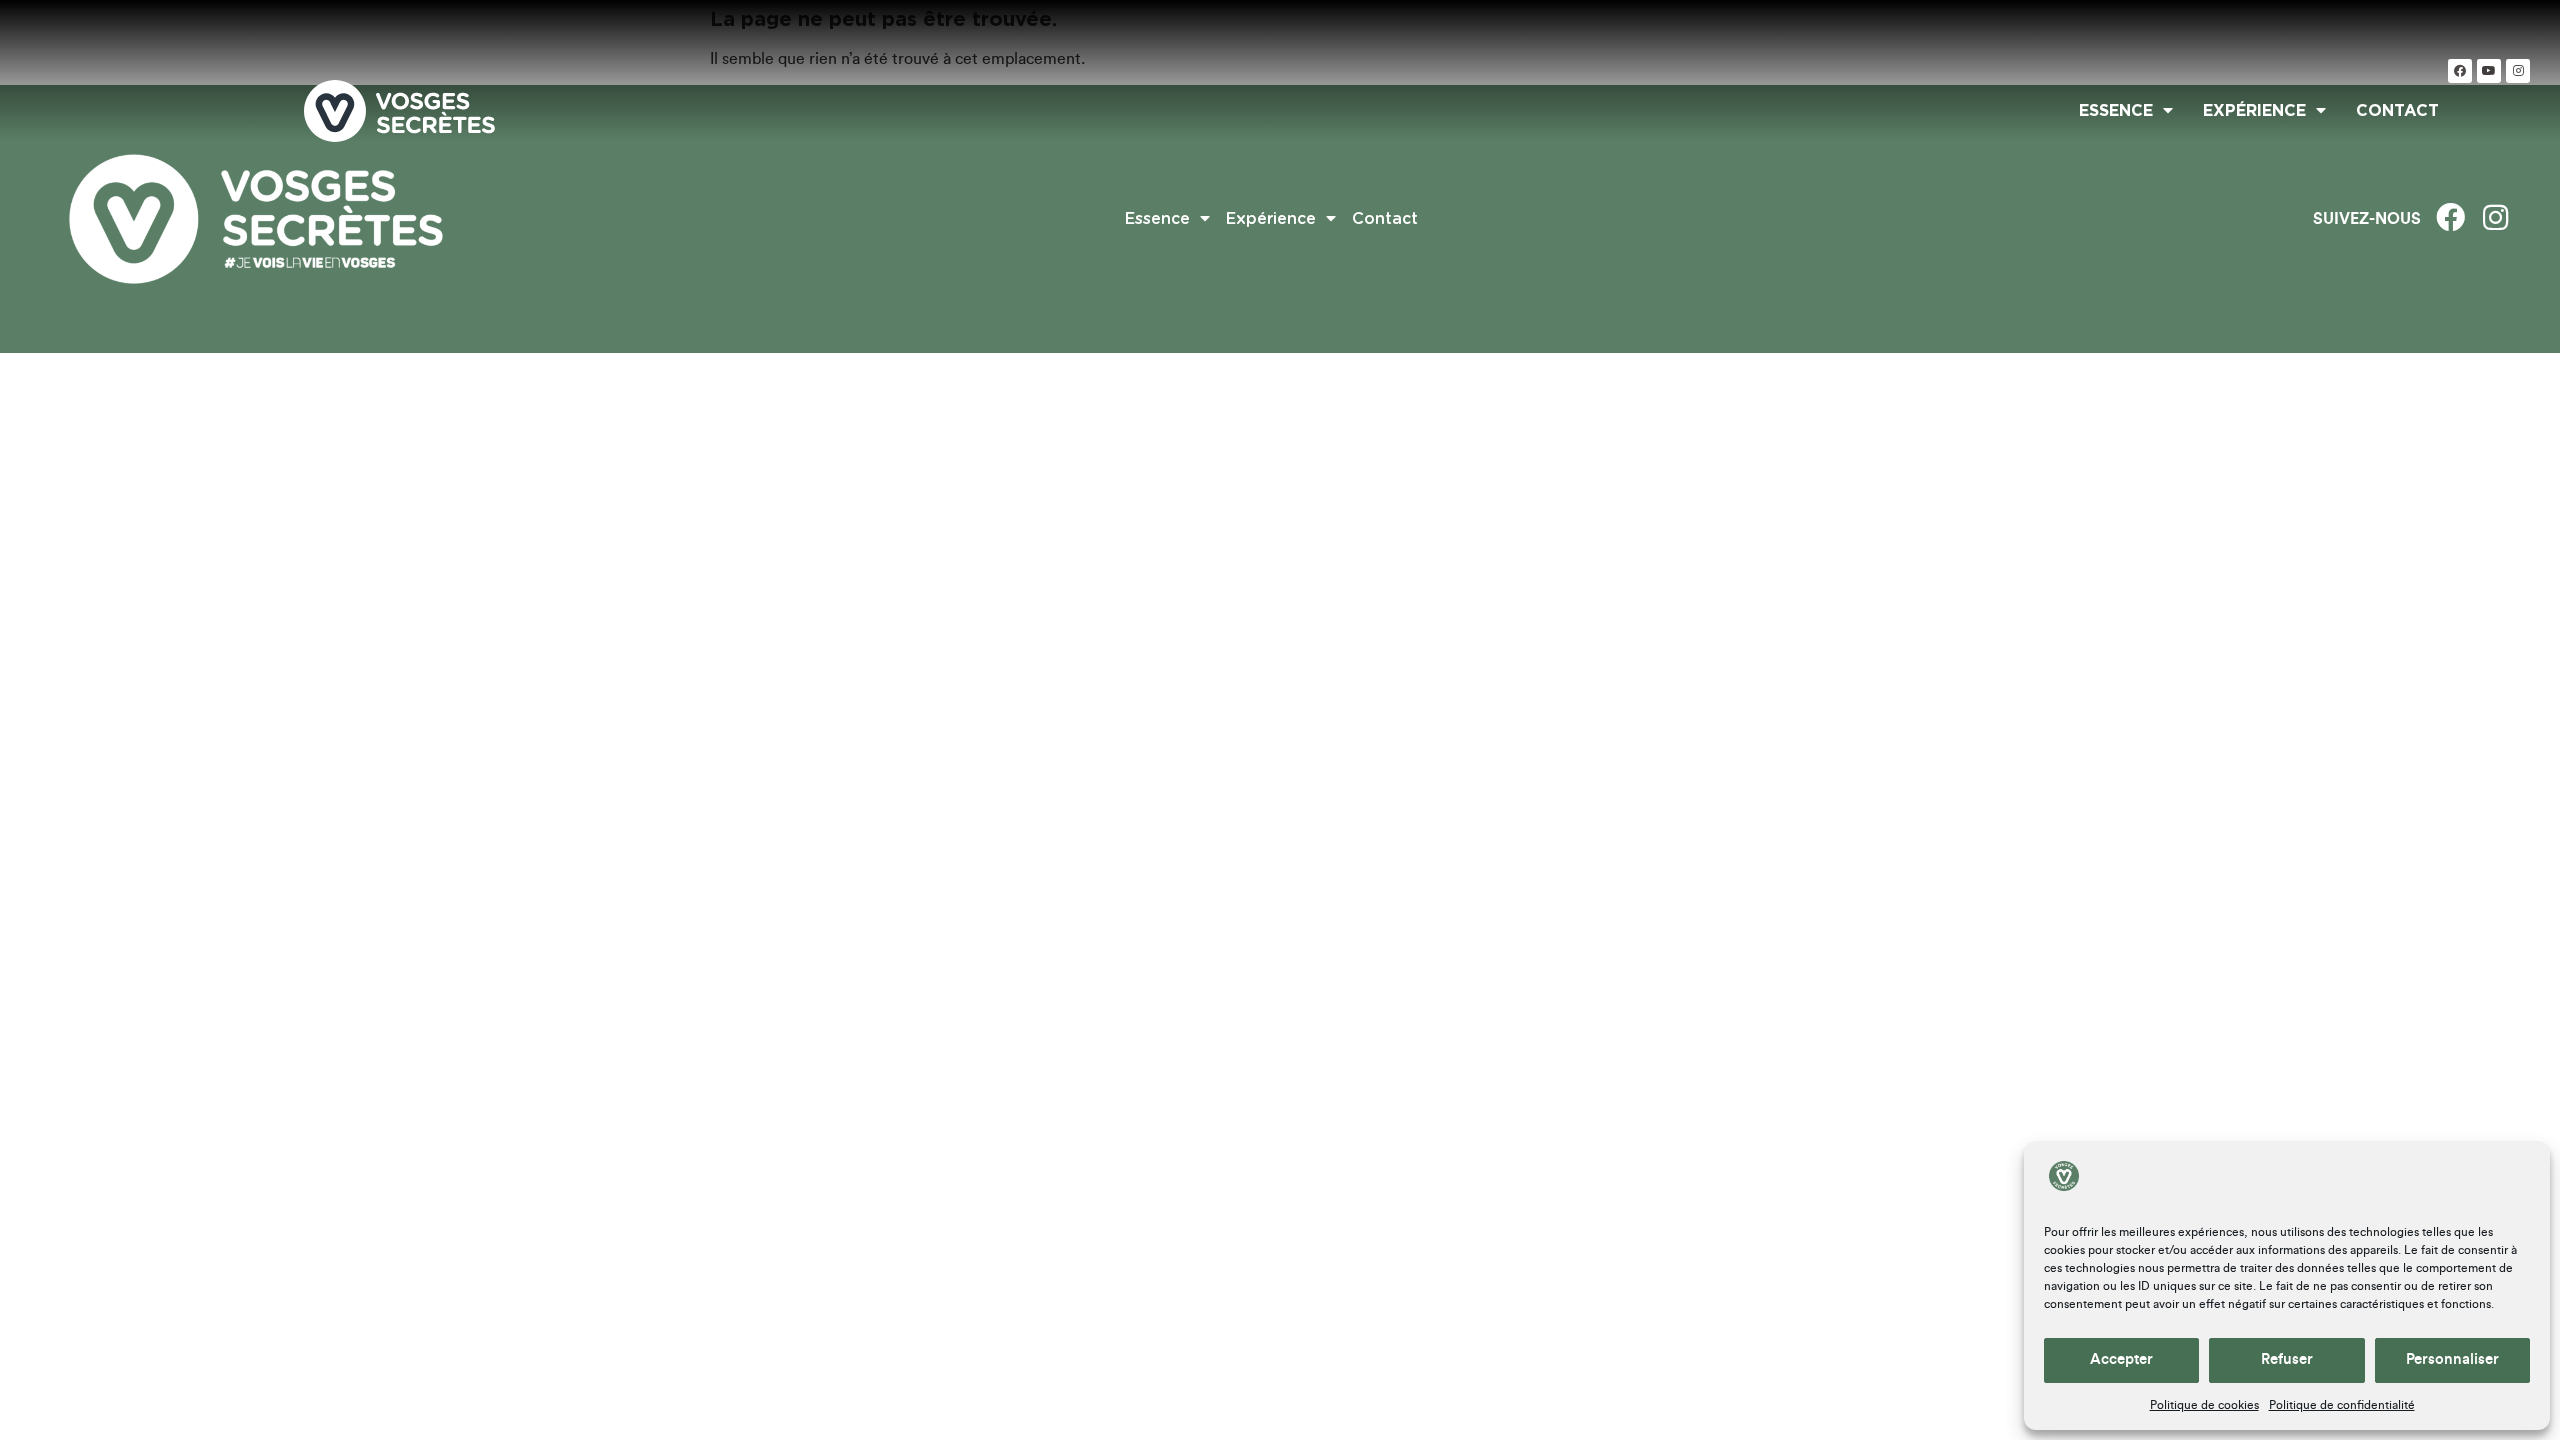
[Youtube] (2489, 71)
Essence (2116, 111)
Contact (2397, 111)
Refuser (2287, 1359)
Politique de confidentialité (2342, 1405)
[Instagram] (2518, 71)
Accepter (2121, 1359)
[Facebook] (2460, 71)
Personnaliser (2452, 1359)
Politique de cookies (2204, 1405)
